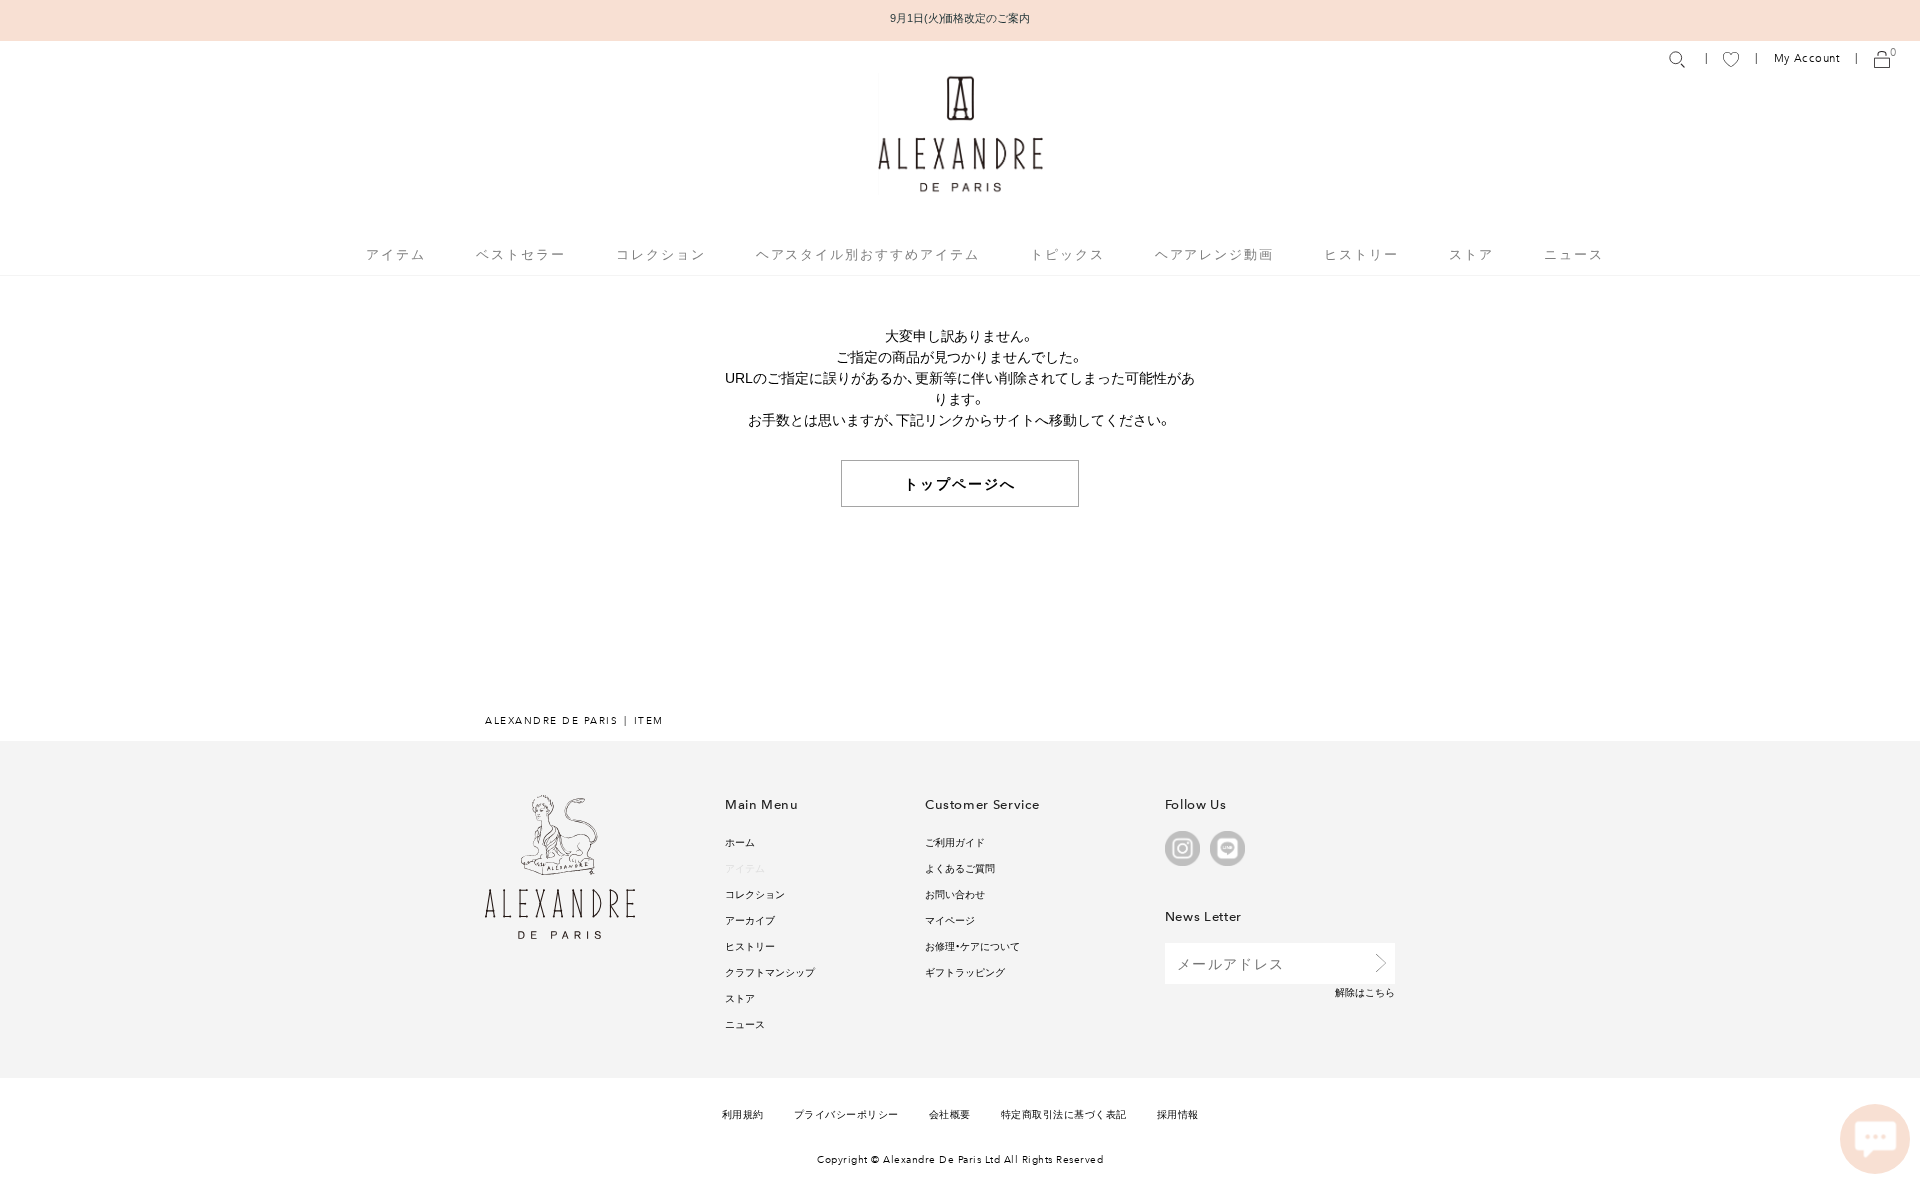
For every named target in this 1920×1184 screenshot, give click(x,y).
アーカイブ (750, 919)
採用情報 (1178, 1113)
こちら (1380, 991)
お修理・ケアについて (972, 945)
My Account (1807, 58)
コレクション (755, 893)
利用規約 (743, 1113)
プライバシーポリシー (846, 1113)
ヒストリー (1361, 253)
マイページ (950, 919)
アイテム (745, 867)
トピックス (1067, 253)
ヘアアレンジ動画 (1215, 253)
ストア (1471, 253)
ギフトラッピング (965, 971)
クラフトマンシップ (770, 971)
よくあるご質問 (960, 867)
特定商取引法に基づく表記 (1064, 1113)
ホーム (740, 841)
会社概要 (950, 1113)
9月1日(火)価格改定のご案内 (960, 17)
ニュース (1574, 253)
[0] (1882, 58)
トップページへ (960, 483)
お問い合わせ (955, 893)
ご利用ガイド (955, 841)
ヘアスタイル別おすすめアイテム (868, 253)
